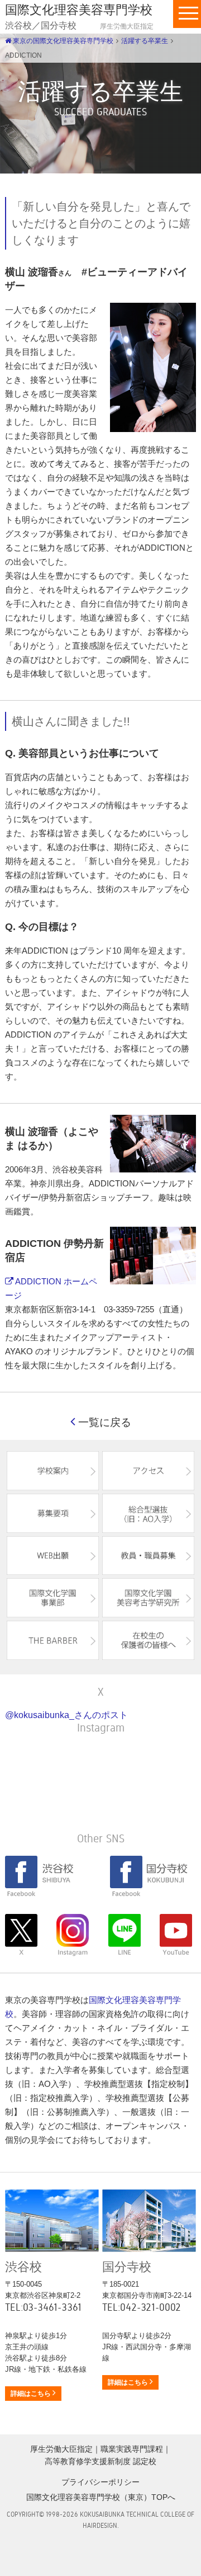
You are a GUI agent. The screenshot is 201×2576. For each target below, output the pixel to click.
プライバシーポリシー (100, 2482)
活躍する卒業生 (145, 41)
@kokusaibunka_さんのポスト (66, 1715)
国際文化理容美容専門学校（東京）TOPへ (101, 2497)
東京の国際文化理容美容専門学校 (62, 41)
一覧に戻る (103, 1422)
